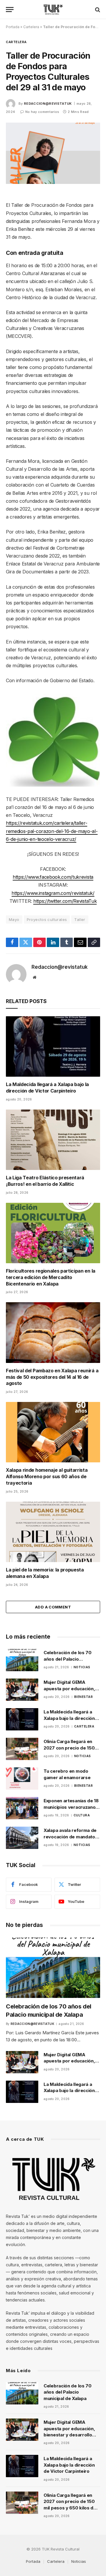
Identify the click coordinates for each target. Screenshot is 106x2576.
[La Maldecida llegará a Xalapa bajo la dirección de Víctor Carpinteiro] (53, 1046)
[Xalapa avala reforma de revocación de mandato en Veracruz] (22, 1838)
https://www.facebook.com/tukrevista (53, 877)
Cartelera (31, 27)
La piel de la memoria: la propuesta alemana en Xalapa (45, 1573)
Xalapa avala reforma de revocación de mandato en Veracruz (70, 1837)
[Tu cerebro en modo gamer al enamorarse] (22, 1779)
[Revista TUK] (53, 10)
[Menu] (10, 10)
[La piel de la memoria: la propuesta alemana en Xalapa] (53, 1532)
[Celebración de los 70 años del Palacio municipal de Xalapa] (22, 1660)
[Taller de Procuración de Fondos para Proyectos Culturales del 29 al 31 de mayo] (53, 153)
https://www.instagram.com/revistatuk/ (53, 893)
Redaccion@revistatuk (48, 104)
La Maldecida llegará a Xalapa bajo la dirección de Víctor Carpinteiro (47, 1088)
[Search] (97, 10)
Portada (13, 27)
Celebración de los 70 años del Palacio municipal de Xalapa (68, 1659)
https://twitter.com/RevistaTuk (65, 901)
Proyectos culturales (47, 919)
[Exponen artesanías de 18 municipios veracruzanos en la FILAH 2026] (22, 1808)
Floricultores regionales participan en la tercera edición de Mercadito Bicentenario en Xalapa (51, 1277)
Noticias (79, 2561)
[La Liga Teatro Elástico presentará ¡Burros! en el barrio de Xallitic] (53, 1140)
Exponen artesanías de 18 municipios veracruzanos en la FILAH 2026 (71, 1807)
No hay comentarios (42, 112)
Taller (80, 919)
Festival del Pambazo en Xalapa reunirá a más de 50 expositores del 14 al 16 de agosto (52, 1377)
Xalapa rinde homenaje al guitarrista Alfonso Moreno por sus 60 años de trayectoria (47, 1476)
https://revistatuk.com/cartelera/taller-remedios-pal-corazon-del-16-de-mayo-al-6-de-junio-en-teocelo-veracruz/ (52, 831)
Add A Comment (53, 1607)
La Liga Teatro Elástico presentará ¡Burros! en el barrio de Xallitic (45, 1181)
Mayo (14, 919)
